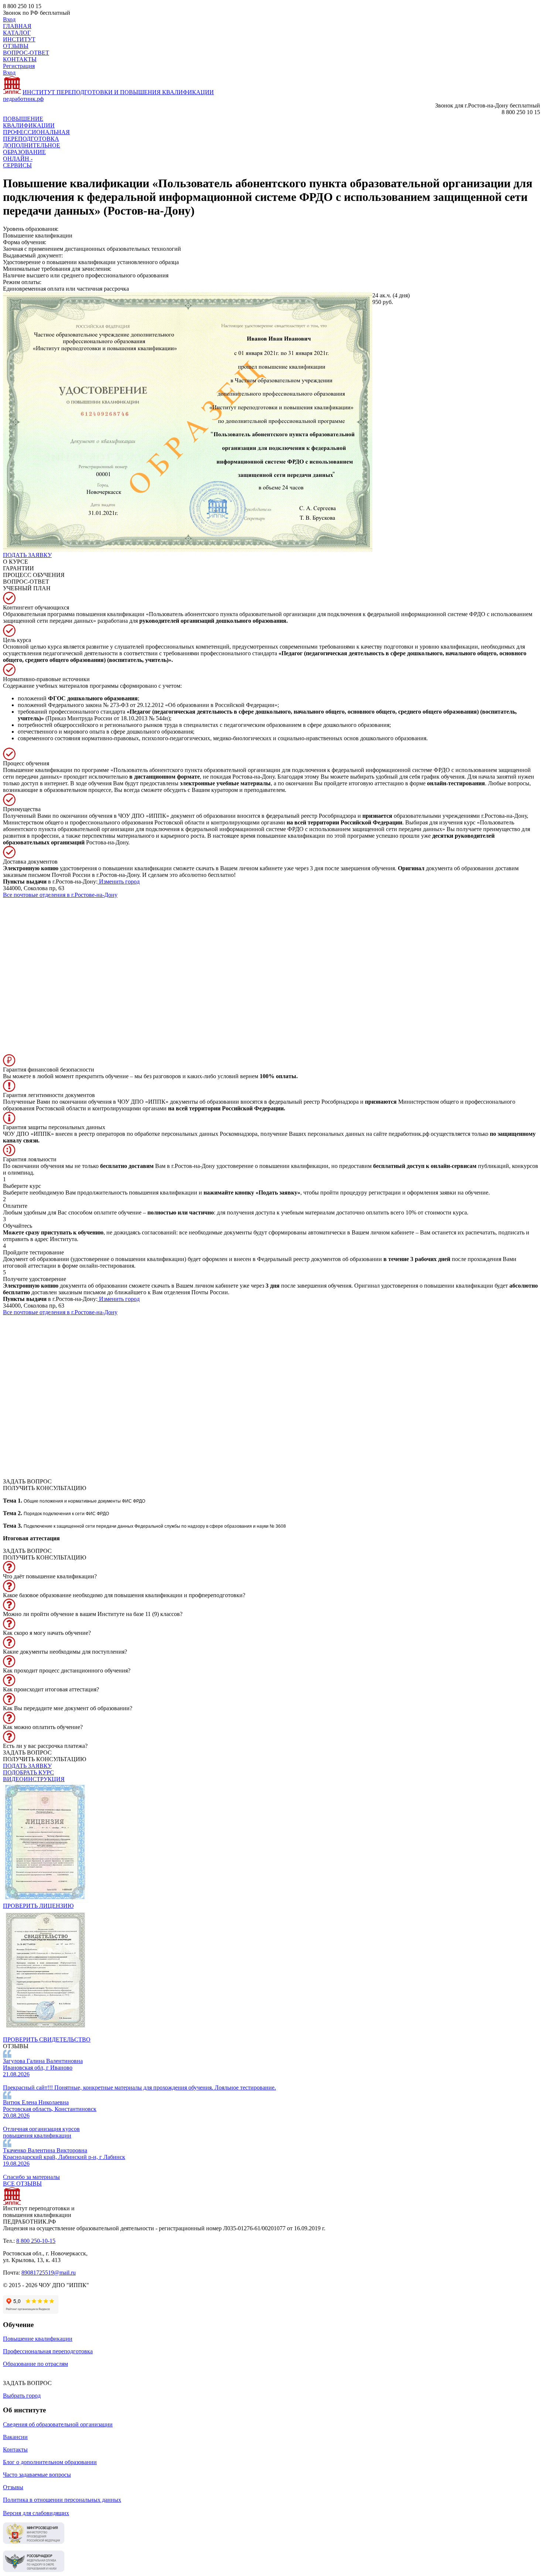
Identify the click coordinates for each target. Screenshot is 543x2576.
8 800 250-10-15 (36, 2241)
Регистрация (19, 66)
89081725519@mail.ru (49, 2273)
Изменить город (119, 882)
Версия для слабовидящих (36, 2513)
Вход (9, 19)
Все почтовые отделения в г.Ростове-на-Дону (60, 895)
